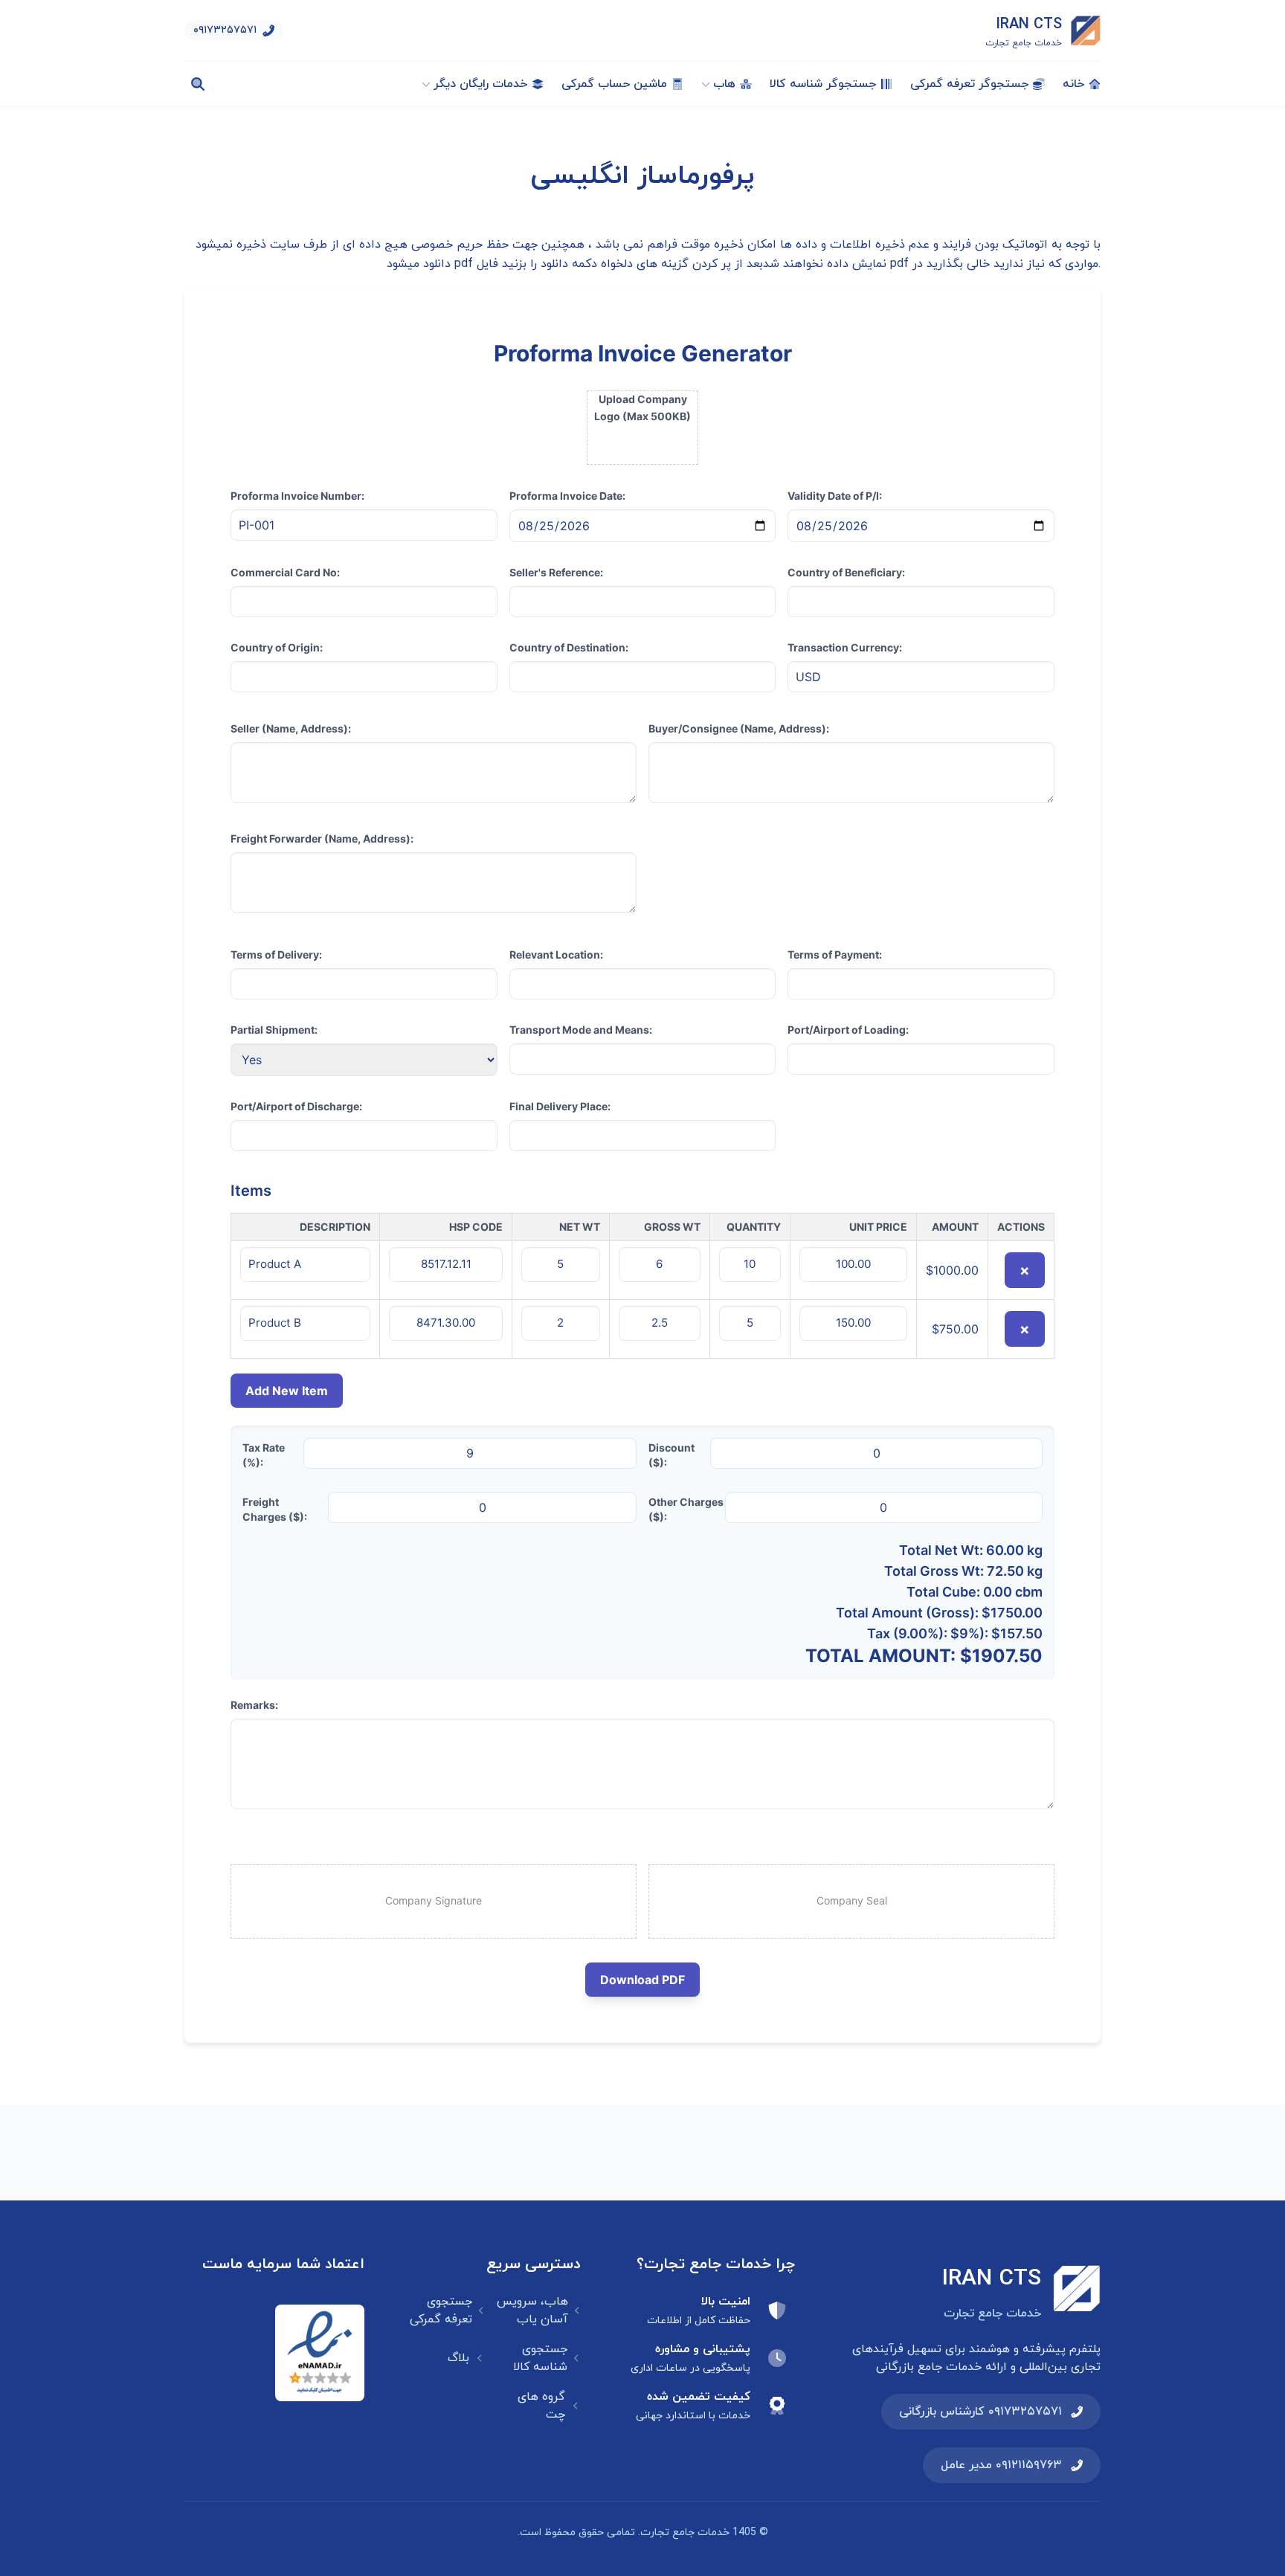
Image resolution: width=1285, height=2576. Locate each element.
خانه (1073, 84)
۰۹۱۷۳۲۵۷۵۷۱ (225, 30)
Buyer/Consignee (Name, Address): (739, 728)
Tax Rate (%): (264, 1455)
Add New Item (287, 1391)
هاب (724, 84)
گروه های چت (541, 2406)
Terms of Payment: (835, 954)
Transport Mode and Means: (581, 1030)
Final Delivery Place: (560, 1106)
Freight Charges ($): (275, 1509)
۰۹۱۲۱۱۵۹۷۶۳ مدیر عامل (1001, 2465)
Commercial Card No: (285, 572)
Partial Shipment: (274, 1030)
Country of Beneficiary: (846, 572)
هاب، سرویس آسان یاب (532, 2311)
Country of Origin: (277, 647)
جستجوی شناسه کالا (540, 2358)
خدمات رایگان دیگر (480, 84)
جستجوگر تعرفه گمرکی (969, 84)
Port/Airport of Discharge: (296, 1106)
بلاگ (458, 2358)
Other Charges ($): (686, 1509)
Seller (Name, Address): (291, 728)
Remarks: (254, 1705)
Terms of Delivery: (276, 954)
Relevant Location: (556, 954)
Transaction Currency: (845, 647)
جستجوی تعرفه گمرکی (441, 2311)
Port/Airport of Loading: (848, 1030)
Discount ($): (672, 1455)
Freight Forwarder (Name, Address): (322, 838)
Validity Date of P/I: (835, 496)
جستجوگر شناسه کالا (823, 84)
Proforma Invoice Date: (567, 496)
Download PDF (642, 1980)
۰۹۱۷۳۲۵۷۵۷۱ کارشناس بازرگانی (980, 2412)
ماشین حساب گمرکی (614, 84)
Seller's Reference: (556, 572)
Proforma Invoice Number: (297, 496)
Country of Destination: (569, 647)
